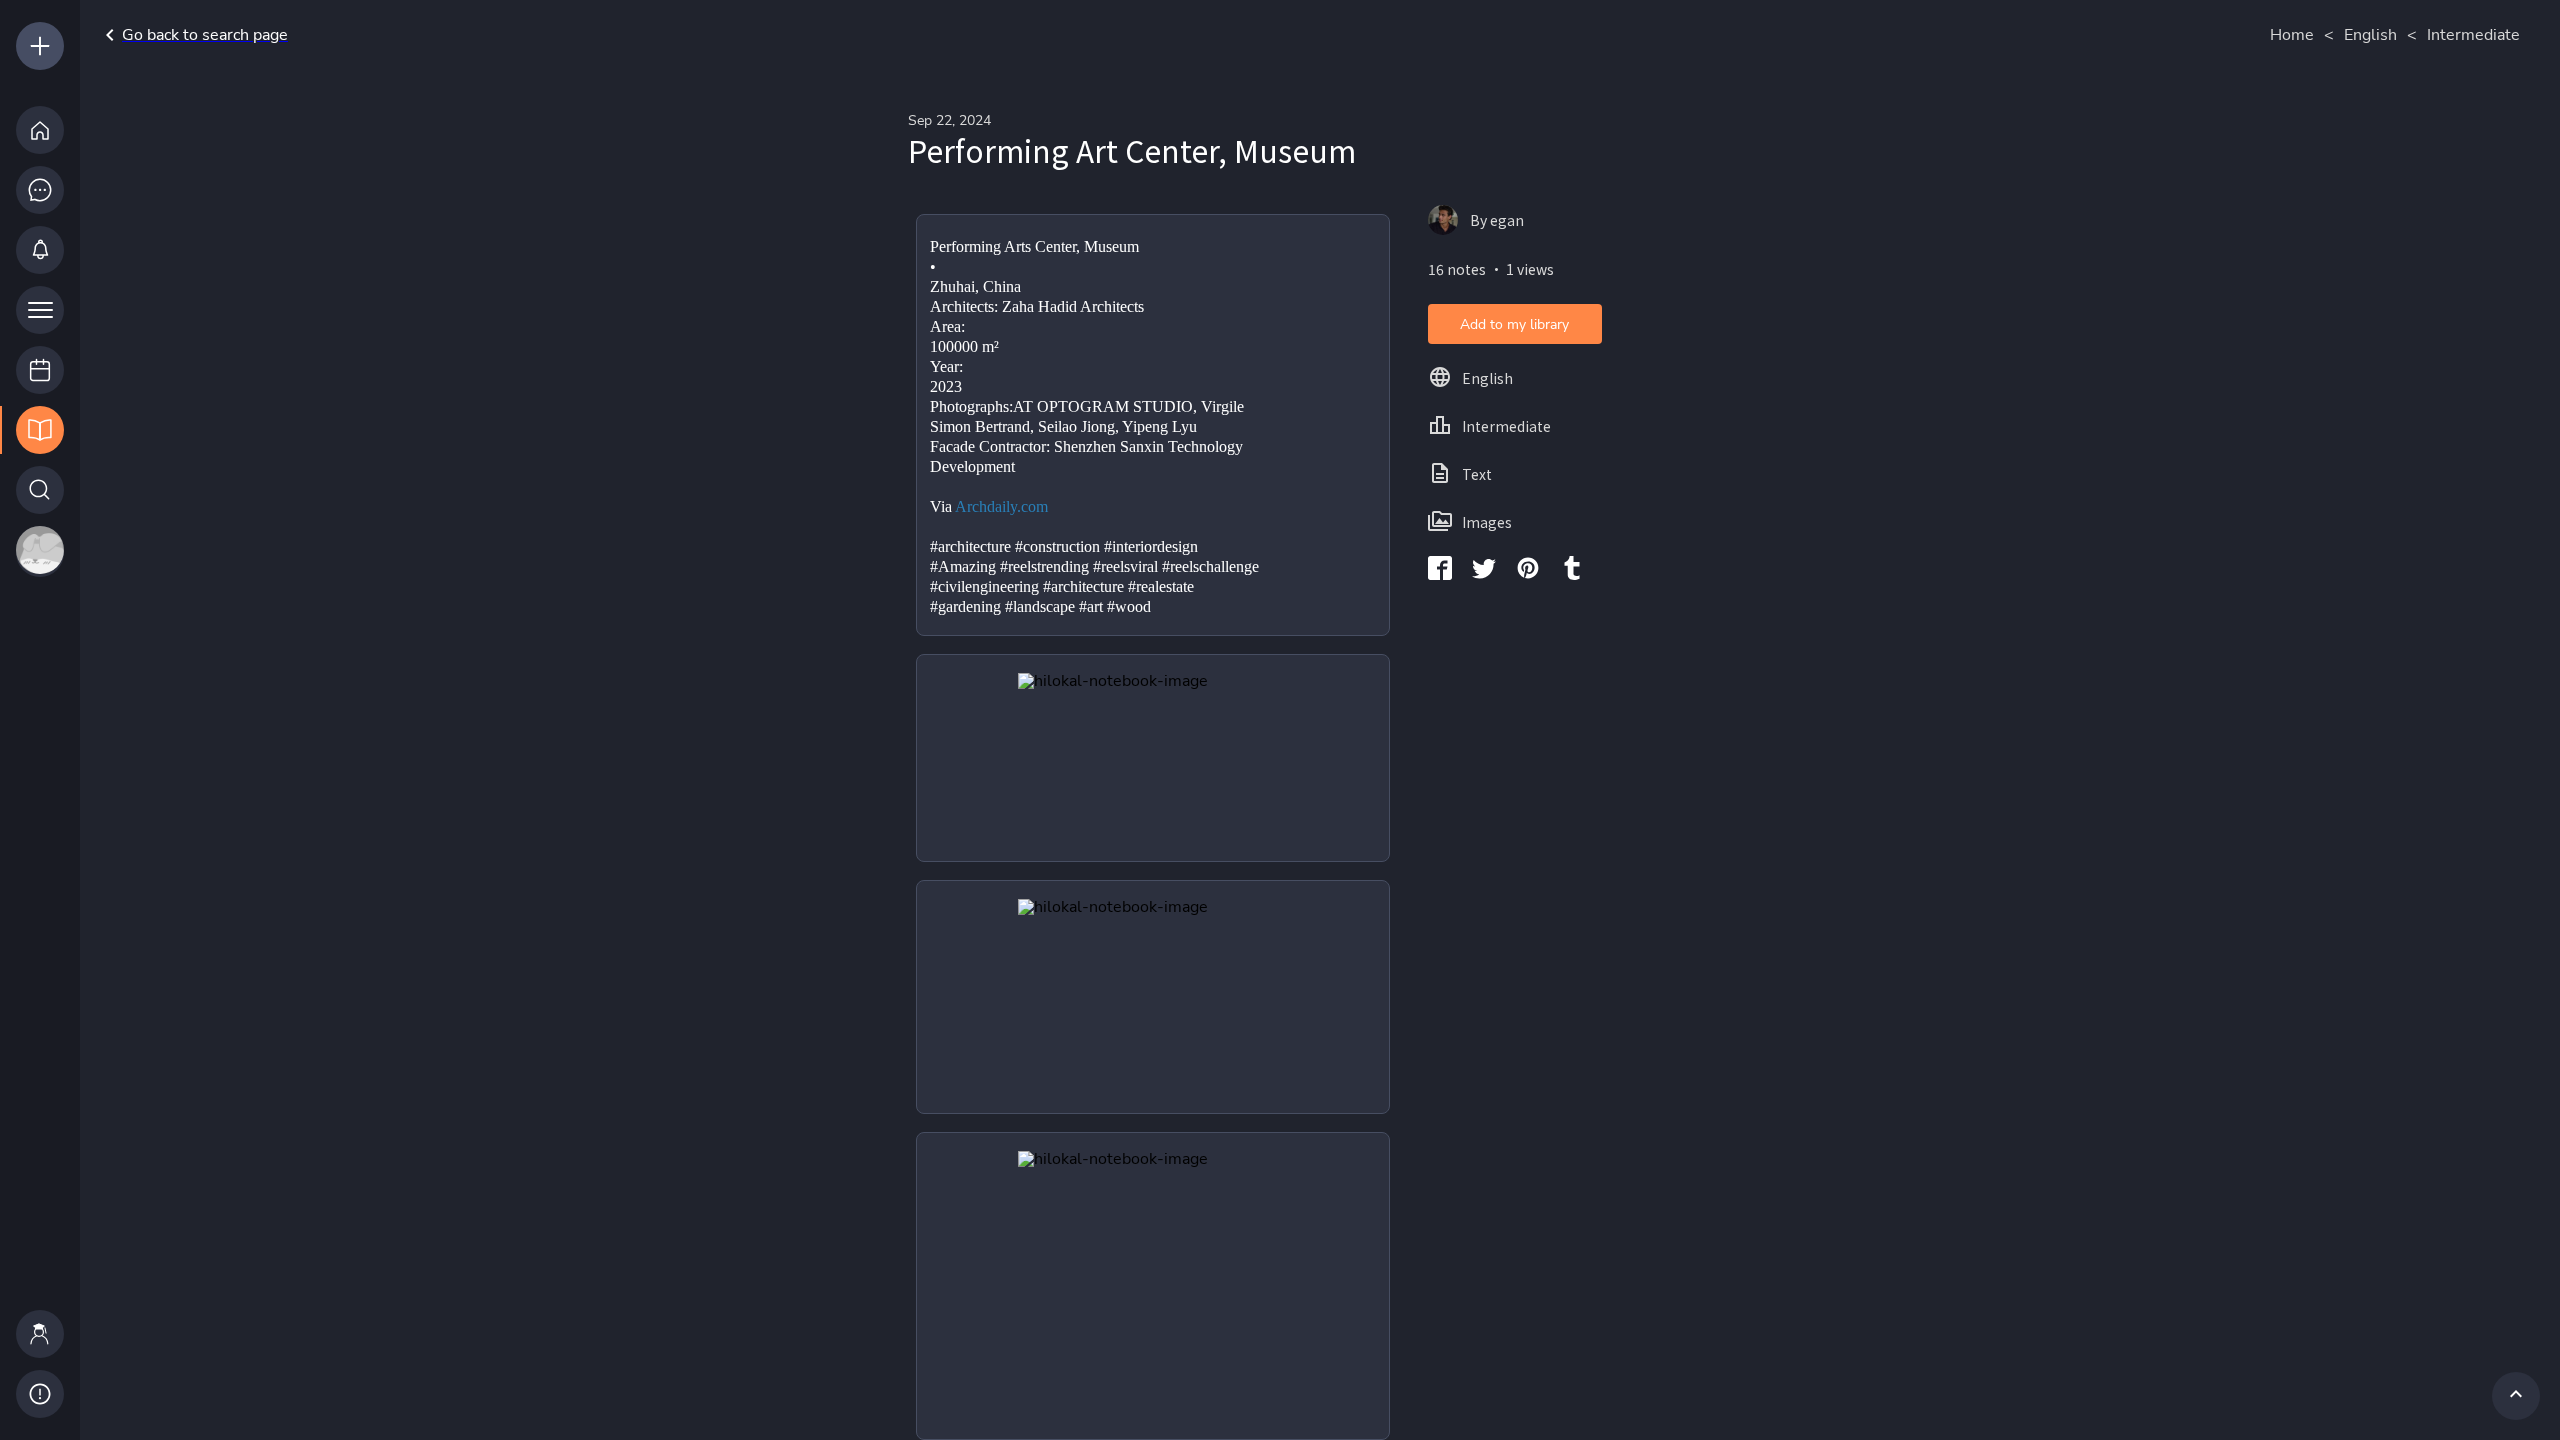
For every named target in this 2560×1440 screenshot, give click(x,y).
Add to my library (1514, 324)
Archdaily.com (1001, 506)
